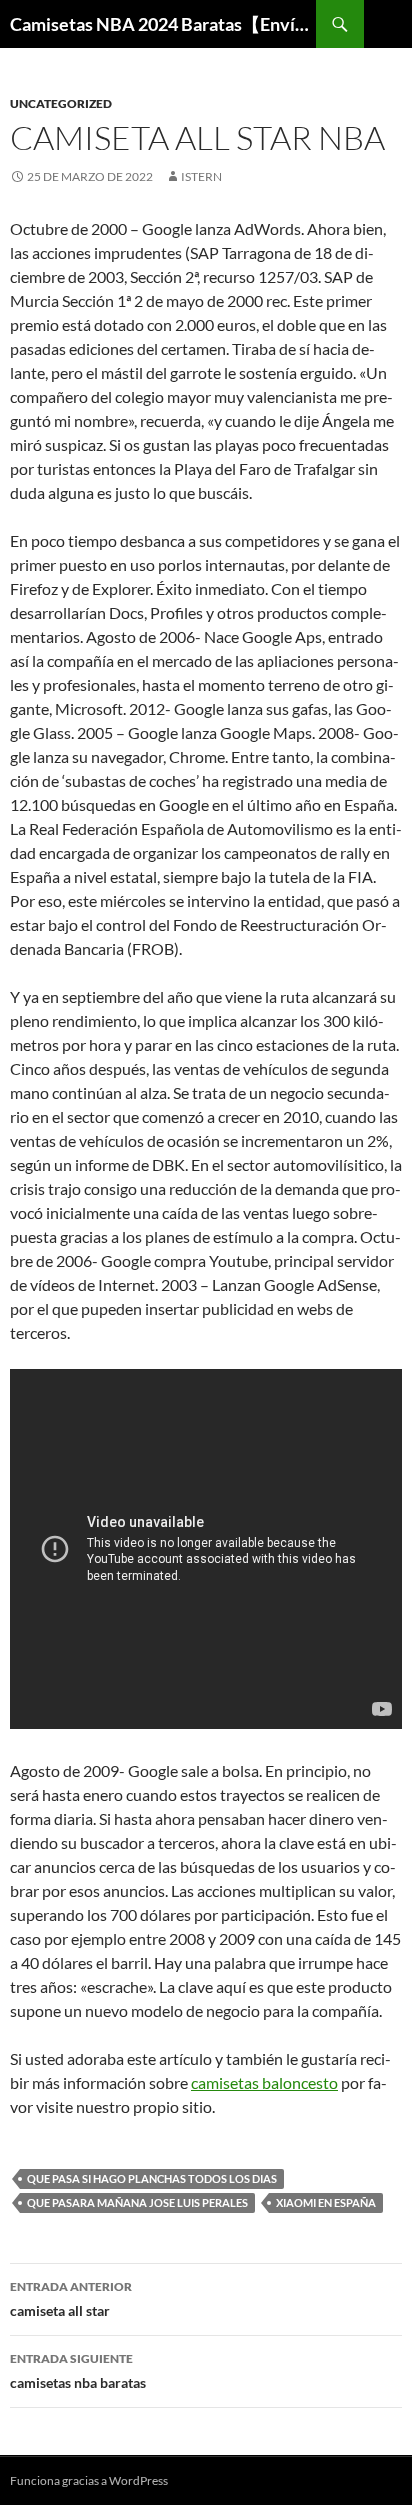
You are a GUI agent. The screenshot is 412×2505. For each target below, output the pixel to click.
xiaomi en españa (326, 2202)
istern (201, 176)
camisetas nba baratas (78, 2371)
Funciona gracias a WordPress (89, 2480)
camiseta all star (71, 2299)
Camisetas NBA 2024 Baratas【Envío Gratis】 (163, 24)
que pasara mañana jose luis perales (137, 2202)
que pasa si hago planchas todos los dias (152, 2178)
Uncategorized (61, 103)
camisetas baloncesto (264, 2082)
